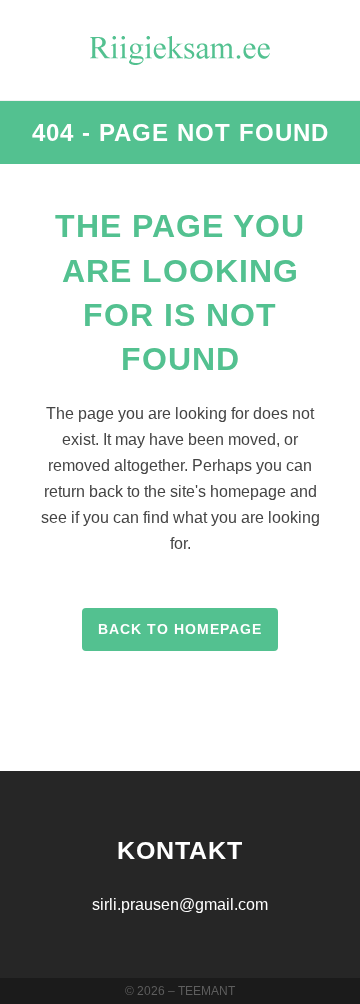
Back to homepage (180, 629)
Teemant (206, 991)
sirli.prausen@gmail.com (180, 904)
